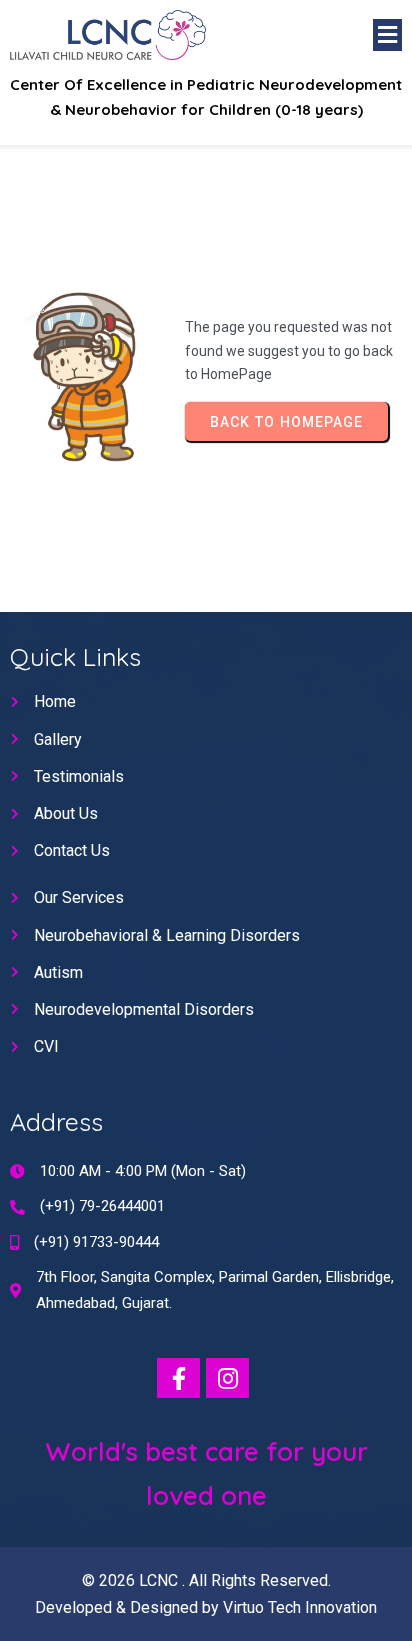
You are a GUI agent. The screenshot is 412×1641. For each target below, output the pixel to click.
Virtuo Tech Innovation (300, 1607)
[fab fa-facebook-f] (178, 1378)
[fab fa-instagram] (227, 1378)
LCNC (160, 1580)
